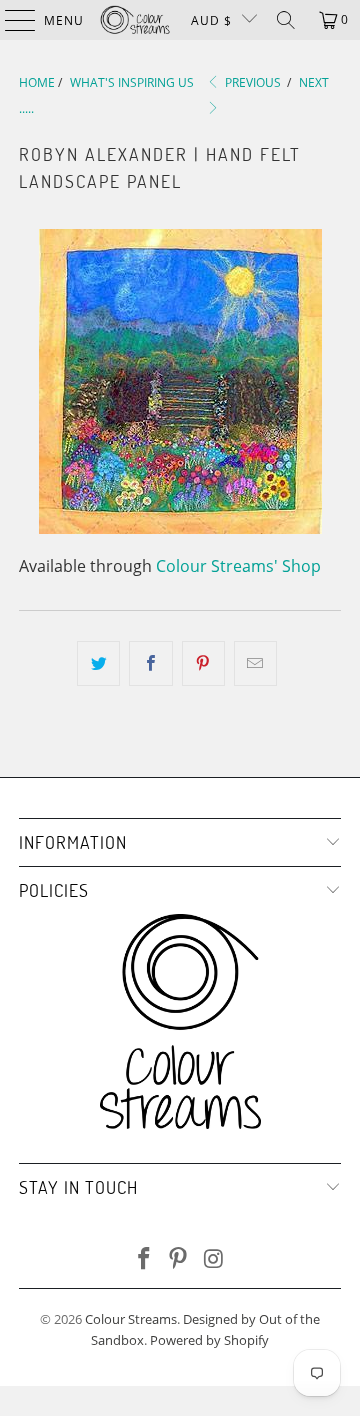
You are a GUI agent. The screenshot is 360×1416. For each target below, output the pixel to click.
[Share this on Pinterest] (203, 664)
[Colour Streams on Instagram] (214, 1259)
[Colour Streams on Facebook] (144, 1259)
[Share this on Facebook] (150, 664)
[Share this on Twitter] (98, 664)
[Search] (286, 20)
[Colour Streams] (135, 20)
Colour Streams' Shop (238, 566)
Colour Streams (131, 1319)
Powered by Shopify (209, 1340)
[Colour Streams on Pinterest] (179, 1259)
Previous (251, 82)
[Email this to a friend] (255, 664)
